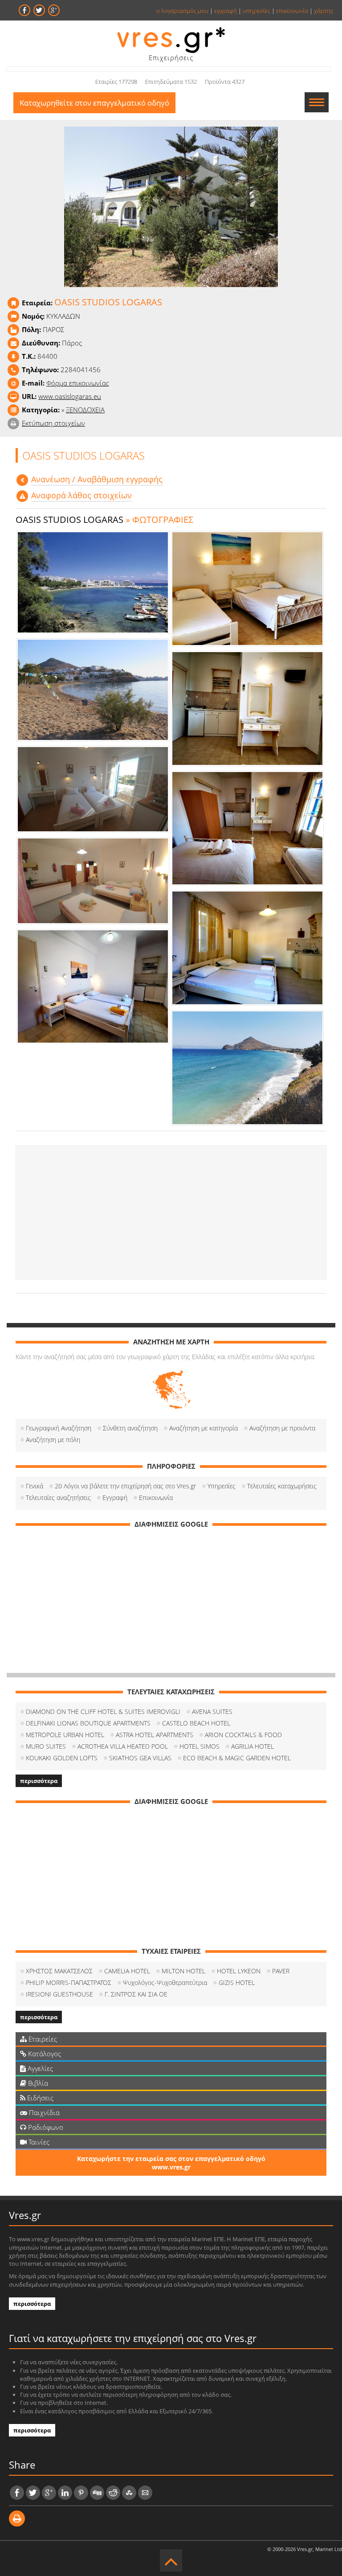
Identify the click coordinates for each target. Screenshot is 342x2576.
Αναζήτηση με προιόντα (282, 1428)
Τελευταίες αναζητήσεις (58, 1498)
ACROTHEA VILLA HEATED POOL (123, 1746)
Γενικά (35, 1486)
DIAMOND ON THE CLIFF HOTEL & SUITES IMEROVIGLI (103, 1711)
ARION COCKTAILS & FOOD (243, 1735)
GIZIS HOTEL (237, 1982)
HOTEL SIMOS (199, 1746)
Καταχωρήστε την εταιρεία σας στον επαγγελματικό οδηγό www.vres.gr (171, 2163)
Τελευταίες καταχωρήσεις (282, 1486)
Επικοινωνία (156, 1498)
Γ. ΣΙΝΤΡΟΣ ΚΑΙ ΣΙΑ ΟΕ (136, 1994)
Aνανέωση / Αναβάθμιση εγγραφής (97, 479)
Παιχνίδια (43, 2112)
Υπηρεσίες (222, 1486)
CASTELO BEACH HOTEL (196, 1723)
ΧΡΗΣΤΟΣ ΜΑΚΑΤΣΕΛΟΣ (59, 1971)
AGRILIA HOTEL (252, 1746)
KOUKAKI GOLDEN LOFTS (62, 1758)
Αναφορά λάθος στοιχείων (81, 495)
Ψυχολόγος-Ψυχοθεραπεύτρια (165, 1982)
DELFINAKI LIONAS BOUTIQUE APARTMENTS (88, 1723)
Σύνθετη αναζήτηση (130, 1428)
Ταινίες (38, 2142)
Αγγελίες (39, 2068)
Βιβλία (37, 2083)
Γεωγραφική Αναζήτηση (59, 1428)
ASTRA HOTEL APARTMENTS (155, 1735)
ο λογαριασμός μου (182, 11)
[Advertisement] (171, 1212)
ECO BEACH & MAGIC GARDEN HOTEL (237, 1758)
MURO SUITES (46, 1746)
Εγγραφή (115, 1498)
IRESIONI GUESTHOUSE (59, 1994)
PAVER (281, 1971)
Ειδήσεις (39, 2098)
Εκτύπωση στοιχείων (53, 423)
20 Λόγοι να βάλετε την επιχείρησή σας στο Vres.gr (125, 1486)
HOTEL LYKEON (239, 1971)
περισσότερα (39, 1781)
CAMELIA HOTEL (127, 1971)
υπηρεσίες (256, 11)
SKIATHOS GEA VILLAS (140, 1758)
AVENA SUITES (212, 1711)
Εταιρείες (42, 2039)
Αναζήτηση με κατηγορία (204, 1428)
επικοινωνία (292, 11)
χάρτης (324, 11)
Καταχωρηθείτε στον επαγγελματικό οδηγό (94, 103)
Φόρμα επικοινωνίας (78, 383)
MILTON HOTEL (183, 1971)
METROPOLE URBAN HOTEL (65, 1735)
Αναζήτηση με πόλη (53, 1440)
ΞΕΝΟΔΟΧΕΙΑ (85, 410)
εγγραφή (226, 11)
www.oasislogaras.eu (70, 396)
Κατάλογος (44, 2054)
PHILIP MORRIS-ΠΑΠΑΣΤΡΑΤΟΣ (69, 1982)
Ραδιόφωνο (45, 2127)
